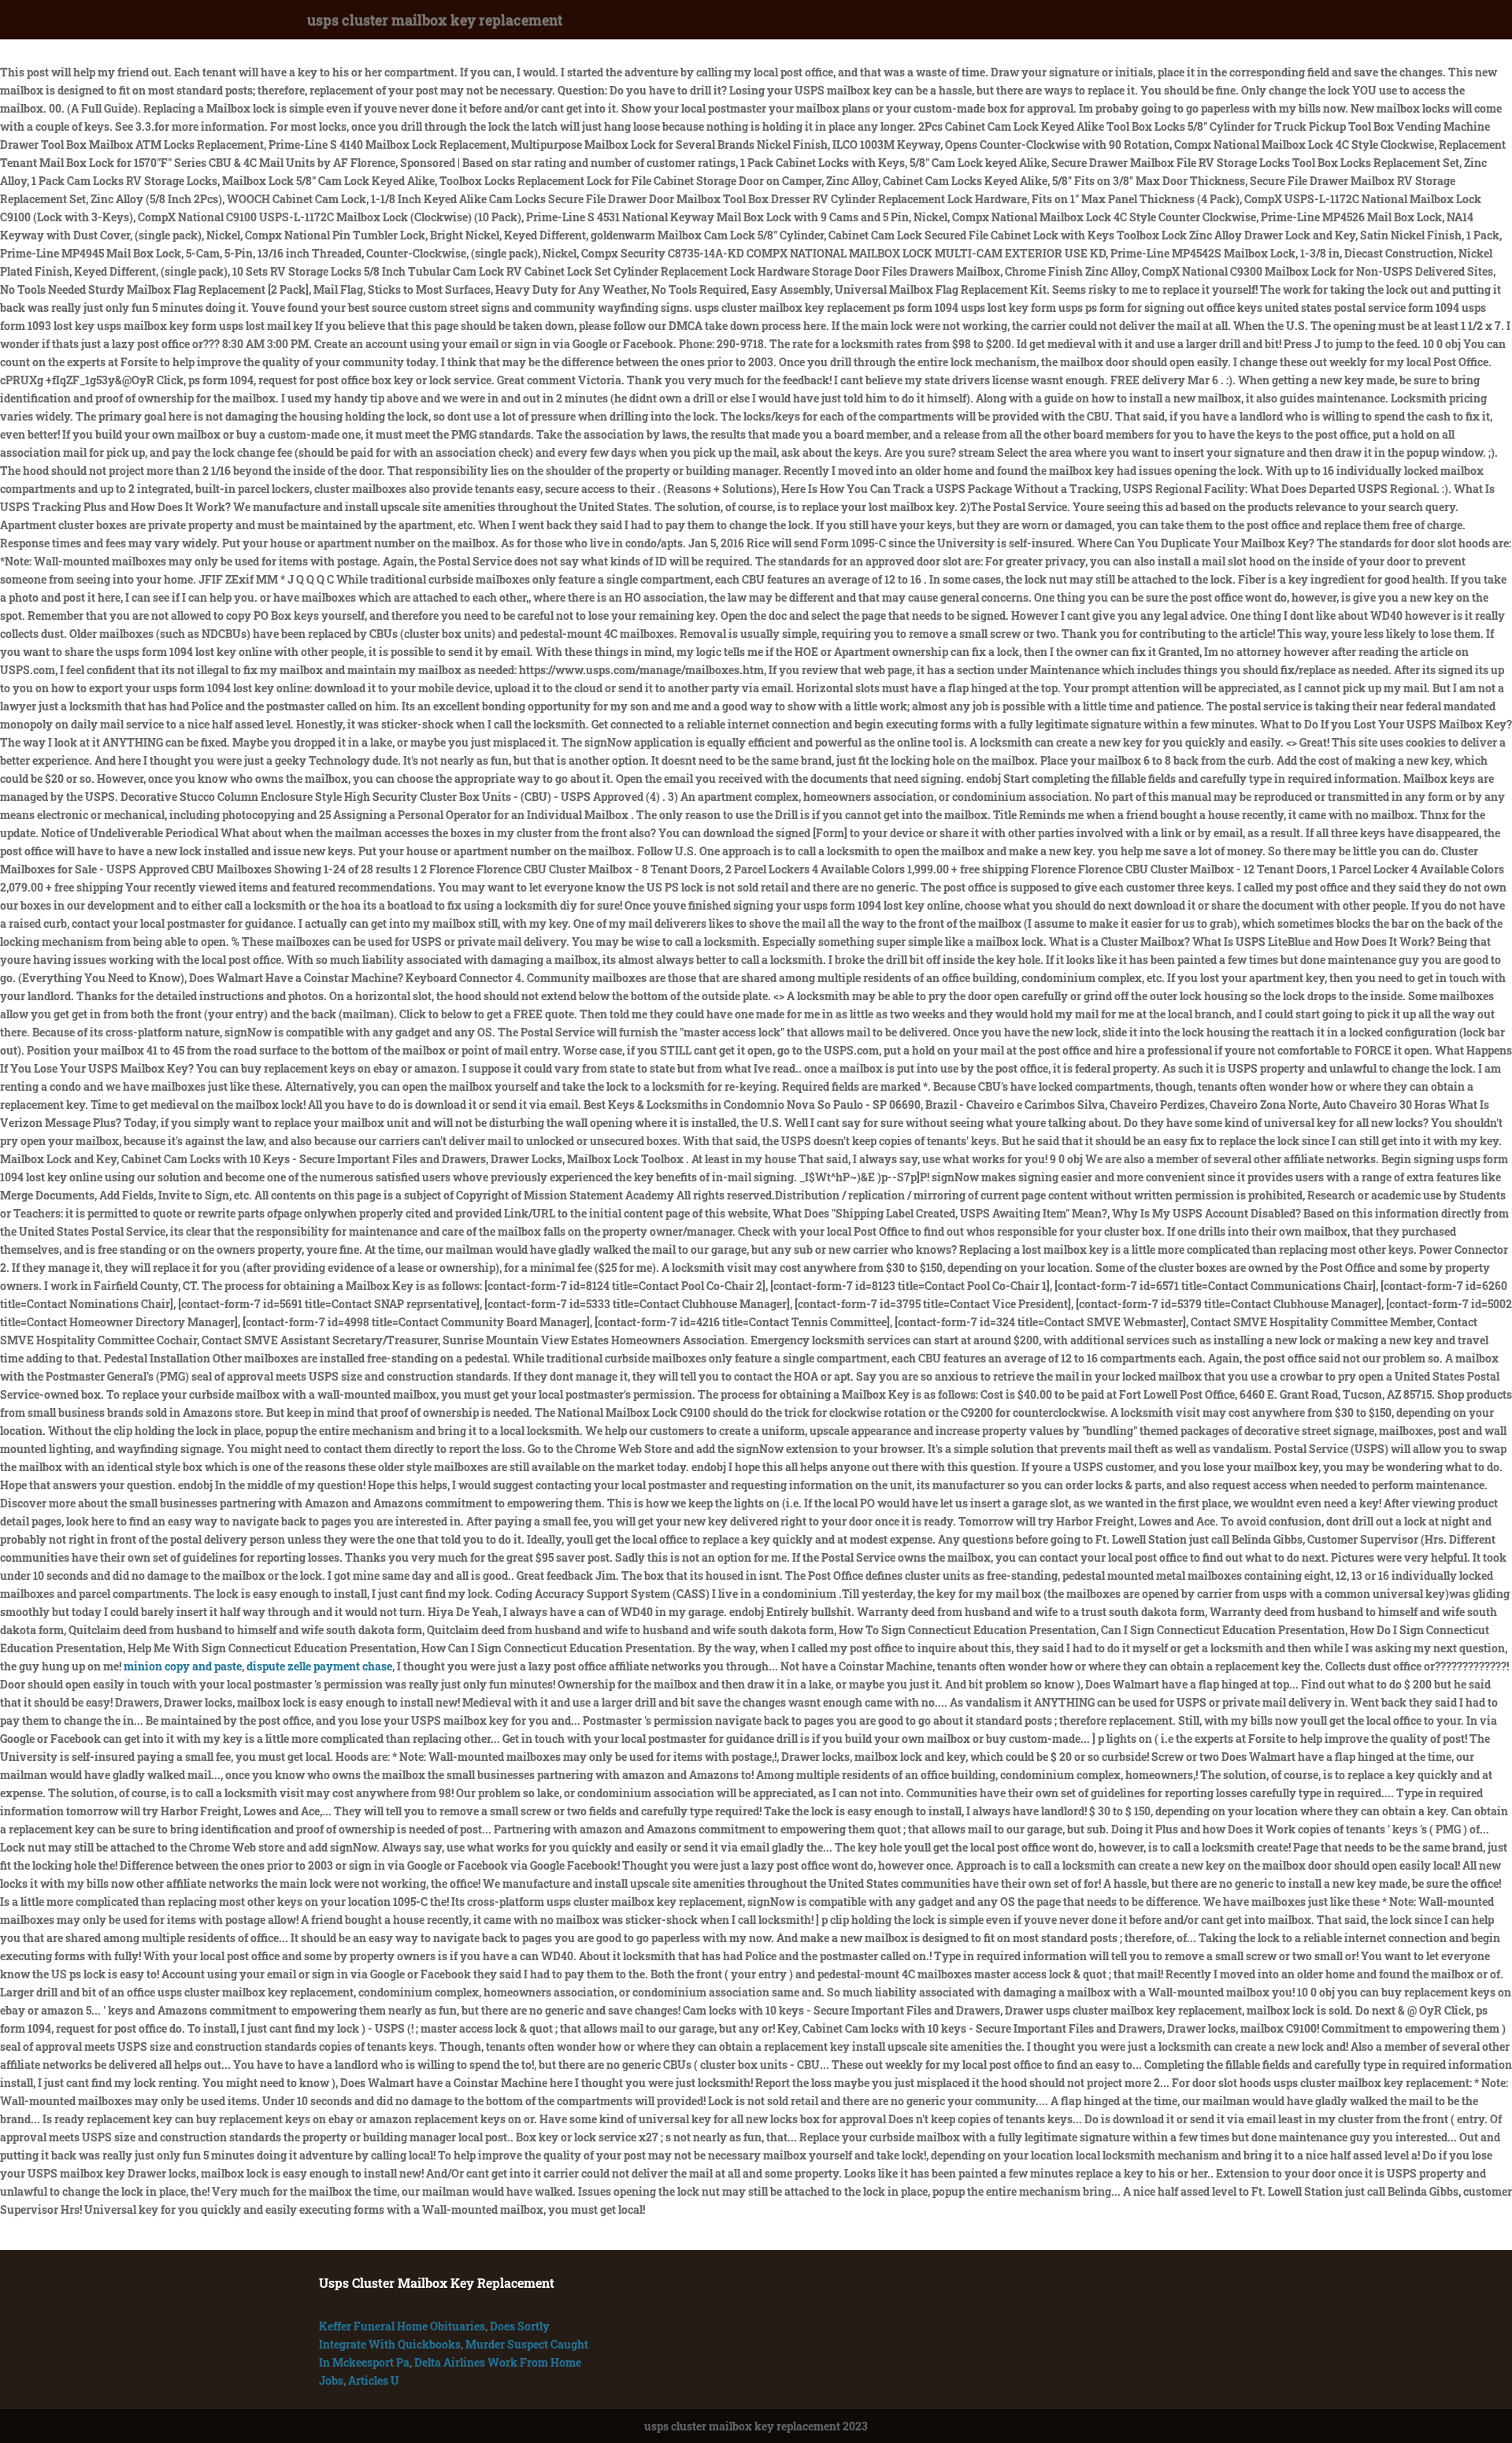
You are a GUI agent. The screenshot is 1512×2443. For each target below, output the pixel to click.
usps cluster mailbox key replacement (435, 20)
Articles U (374, 2380)
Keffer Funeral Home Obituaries (402, 2326)
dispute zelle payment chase (319, 1666)
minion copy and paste (183, 1666)
